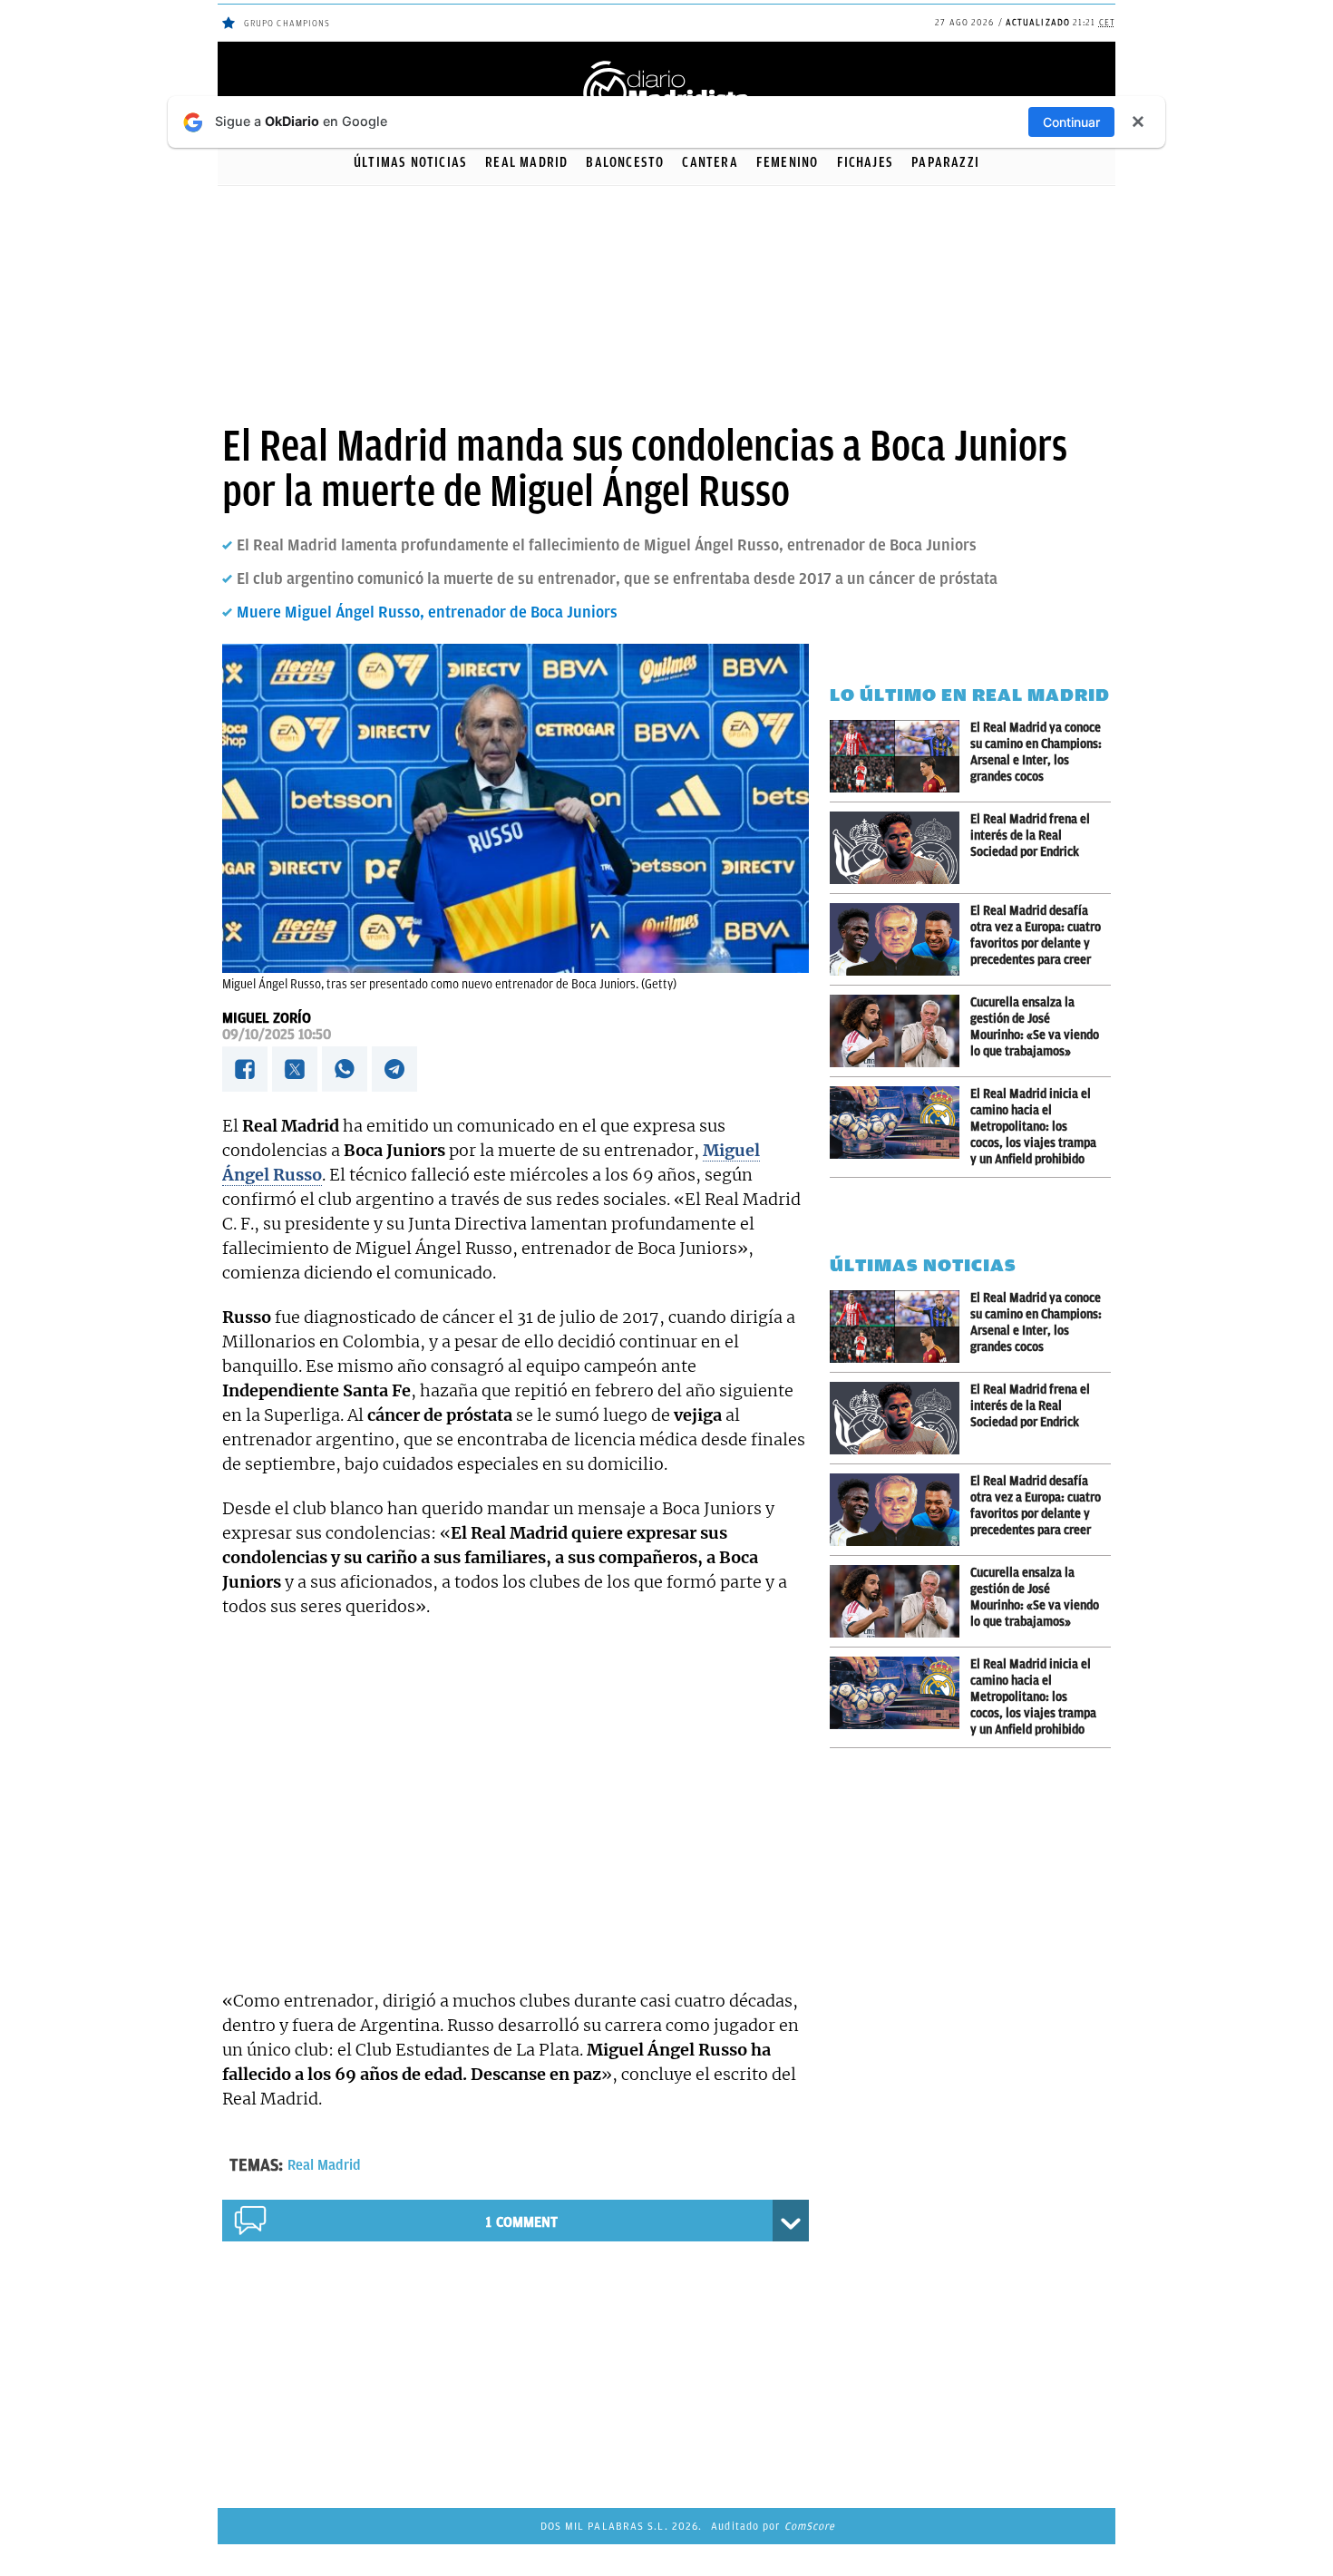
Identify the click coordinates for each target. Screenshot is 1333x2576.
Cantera (710, 162)
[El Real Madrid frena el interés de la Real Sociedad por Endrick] (900, 848)
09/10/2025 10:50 (277, 1035)
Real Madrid (526, 162)
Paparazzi (945, 162)
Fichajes (866, 162)
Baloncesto (625, 162)
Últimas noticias (410, 162)
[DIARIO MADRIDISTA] (666, 64)
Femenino (788, 162)
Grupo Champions (287, 23)
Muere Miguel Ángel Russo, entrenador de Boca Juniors (427, 612)
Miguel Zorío (267, 1018)
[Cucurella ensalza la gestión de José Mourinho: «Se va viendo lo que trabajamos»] (900, 1031)
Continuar (1071, 122)
